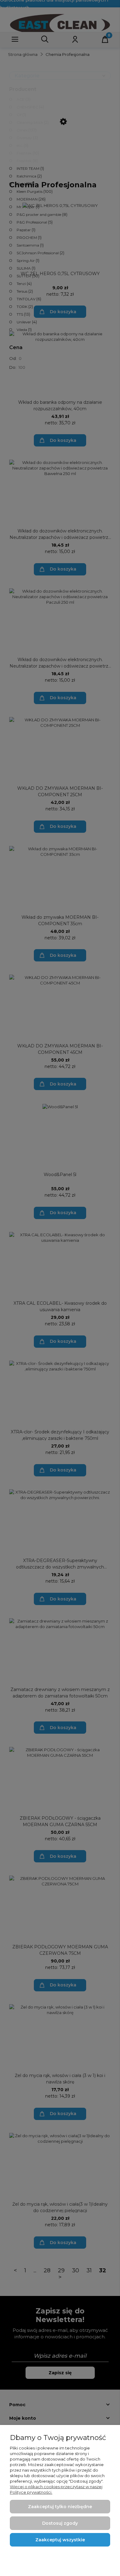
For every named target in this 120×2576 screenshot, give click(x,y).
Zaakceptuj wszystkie (60, 2540)
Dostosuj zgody (60, 2523)
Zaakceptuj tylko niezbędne (60, 2507)
